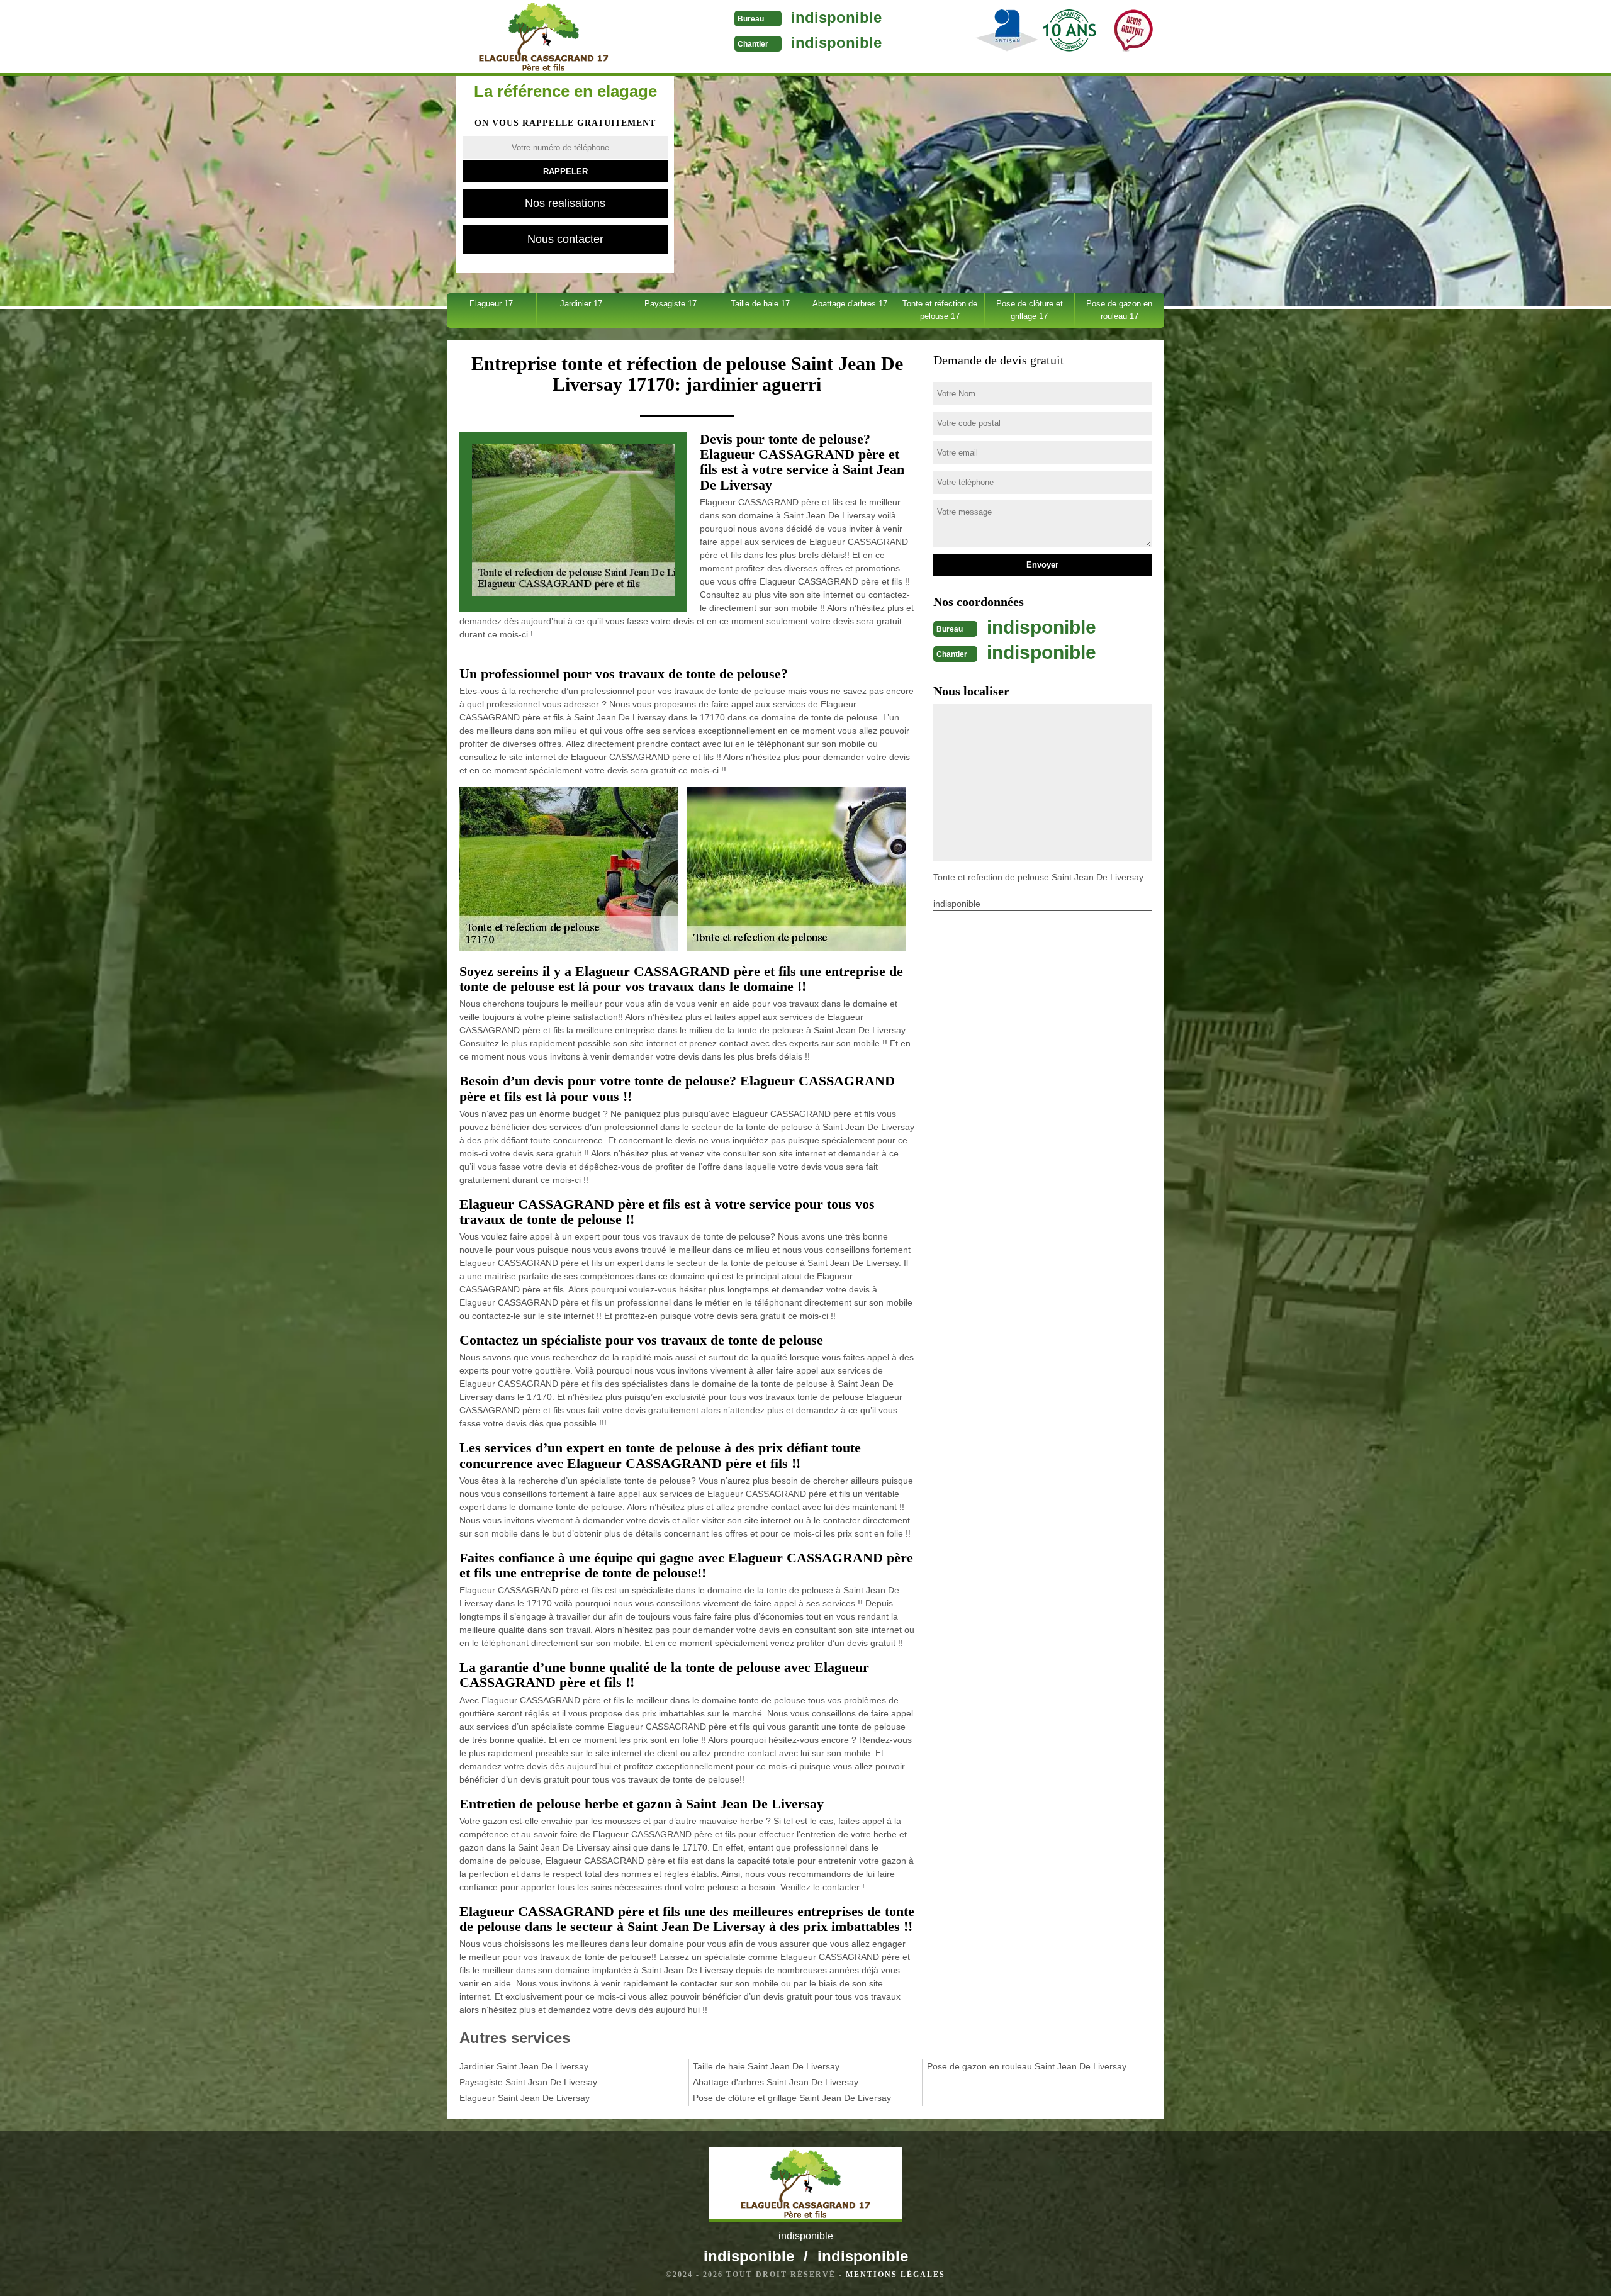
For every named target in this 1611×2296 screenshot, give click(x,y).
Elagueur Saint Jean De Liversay (525, 2098)
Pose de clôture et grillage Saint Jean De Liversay (792, 2098)
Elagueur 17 (491, 304)
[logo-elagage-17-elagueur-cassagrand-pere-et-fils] (543, 38)
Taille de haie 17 (760, 304)
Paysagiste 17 (671, 304)
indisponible (836, 17)
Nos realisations (565, 203)
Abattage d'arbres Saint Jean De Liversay (776, 2082)
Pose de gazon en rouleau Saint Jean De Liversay (1027, 2066)
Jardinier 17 (581, 304)
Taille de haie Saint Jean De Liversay (766, 2066)
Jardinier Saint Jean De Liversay (524, 2066)
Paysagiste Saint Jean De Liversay (528, 2082)
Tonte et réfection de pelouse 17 (940, 310)
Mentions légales (895, 2275)
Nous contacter (565, 239)
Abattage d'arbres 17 (850, 304)
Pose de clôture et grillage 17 (1030, 310)
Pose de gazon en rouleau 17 (1119, 310)
